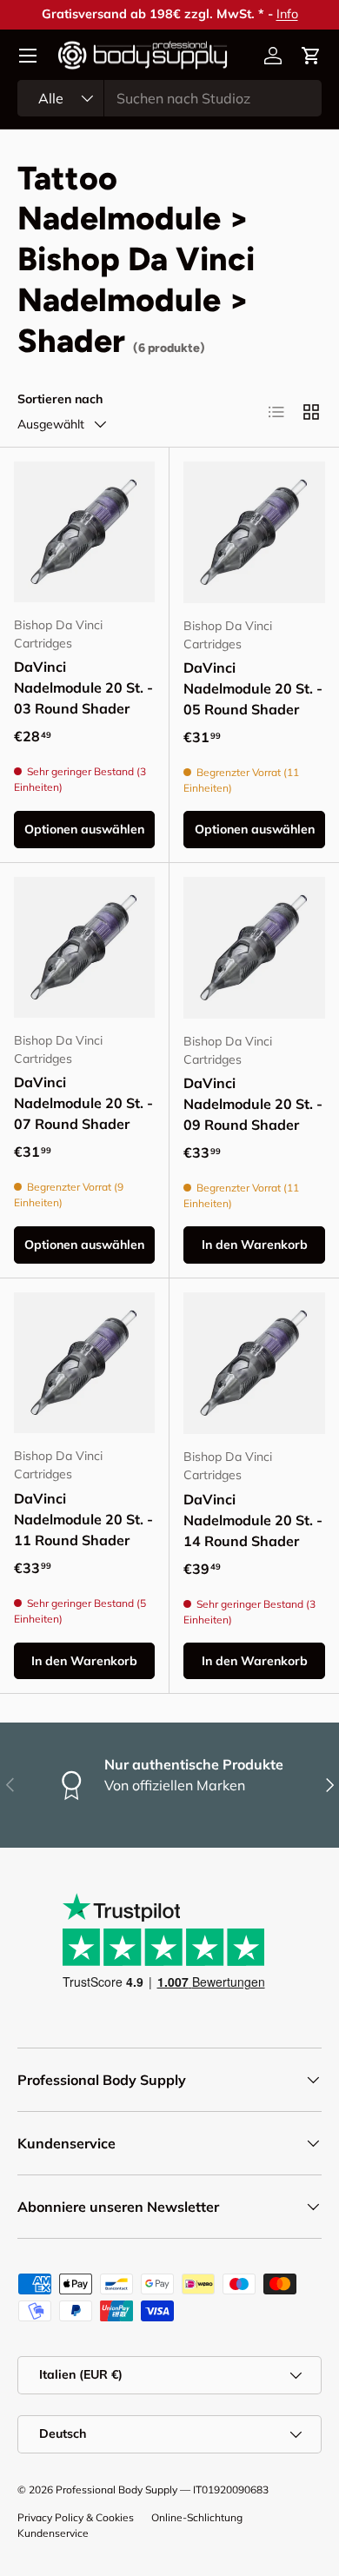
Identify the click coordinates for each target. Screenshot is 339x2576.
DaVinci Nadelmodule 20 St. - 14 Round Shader (253, 1520)
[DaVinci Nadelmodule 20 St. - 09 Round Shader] (254, 948)
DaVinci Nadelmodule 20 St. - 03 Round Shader (83, 687)
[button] (311, 56)
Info (287, 14)
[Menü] (28, 56)
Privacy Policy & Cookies (76, 2517)
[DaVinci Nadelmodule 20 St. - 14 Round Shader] (254, 1363)
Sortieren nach (60, 399)
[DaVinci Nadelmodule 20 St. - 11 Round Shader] (84, 1363)
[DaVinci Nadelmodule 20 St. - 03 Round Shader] (84, 532)
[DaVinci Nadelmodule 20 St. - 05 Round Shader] (254, 532)
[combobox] (169, 98)
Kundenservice (53, 2533)
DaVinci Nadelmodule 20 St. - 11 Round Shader (83, 1519)
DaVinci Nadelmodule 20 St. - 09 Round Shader (253, 1104)
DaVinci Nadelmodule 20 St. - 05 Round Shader (253, 688)
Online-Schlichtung (197, 2517)
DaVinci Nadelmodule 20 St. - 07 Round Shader (83, 1103)
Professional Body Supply (116, 2490)
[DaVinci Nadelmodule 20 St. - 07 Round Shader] (84, 947)
